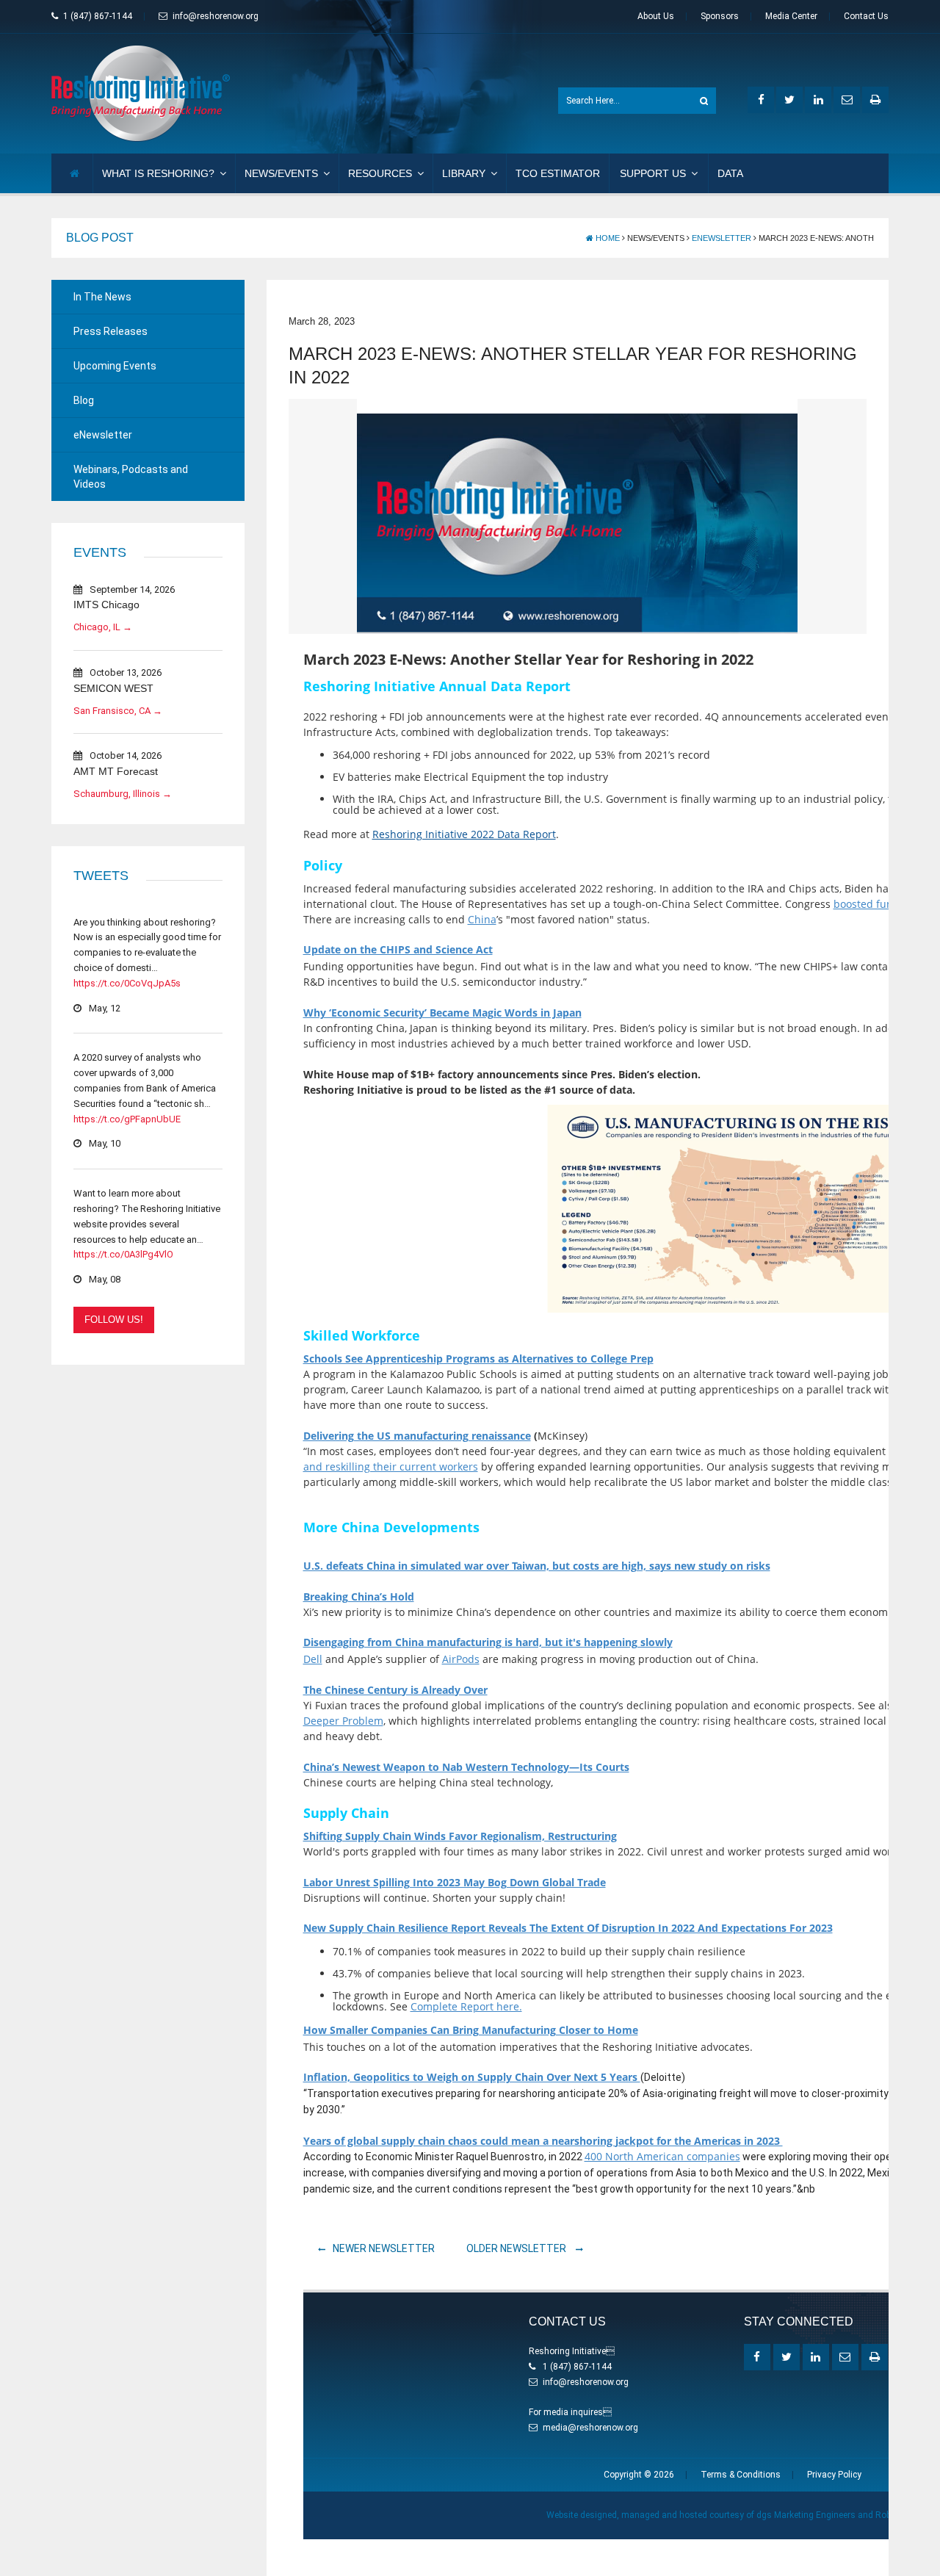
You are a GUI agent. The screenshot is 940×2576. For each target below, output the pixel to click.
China (482, 919)
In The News (102, 297)
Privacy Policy (834, 2475)
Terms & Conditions (741, 2475)
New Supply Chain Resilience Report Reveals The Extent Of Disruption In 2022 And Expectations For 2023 (568, 1928)
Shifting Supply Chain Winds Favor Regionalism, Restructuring (460, 1836)
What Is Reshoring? (158, 173)
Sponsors (720, 16)
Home (607, 238)
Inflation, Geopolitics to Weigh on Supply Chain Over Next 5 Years (472, 2077)
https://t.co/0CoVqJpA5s (127, 983)
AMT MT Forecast (116, 771)
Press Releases (111, 331)
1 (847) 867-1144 (98, 16)
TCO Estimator (558, 173)
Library (464, 173)
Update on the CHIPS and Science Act (398, 949)
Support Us (653, 173)
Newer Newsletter (384, 2248)
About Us (656, 16)
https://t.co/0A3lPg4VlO (123, 1254)
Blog (84, 400)
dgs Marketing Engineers (806, 2515)
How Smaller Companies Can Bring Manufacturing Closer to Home (471, 2030)
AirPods (461, 1659)
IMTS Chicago (106, 605)
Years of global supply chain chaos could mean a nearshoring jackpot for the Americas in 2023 (543, 2141)
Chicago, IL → (103, 627)
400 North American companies (662, 2156)
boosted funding (874, 904)
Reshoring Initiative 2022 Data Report (464, 834)
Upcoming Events (115, 366)
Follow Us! (114, 1320)
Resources (380, 173)
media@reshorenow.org (590, 2428)
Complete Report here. (466, 2006)
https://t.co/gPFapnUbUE (127, 1119)
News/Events (281, 173)
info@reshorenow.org (216, 16)
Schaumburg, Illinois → (123, 794)
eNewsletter (722, 238)
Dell (313, 1659)
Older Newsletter (517, 2248)
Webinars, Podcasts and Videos (131, 477)
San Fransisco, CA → (118, 711)
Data (730, 173)
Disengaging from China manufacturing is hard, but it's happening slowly (488, 1642)
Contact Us (866, 16)
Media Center (791, 16)
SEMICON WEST (113, 688)
